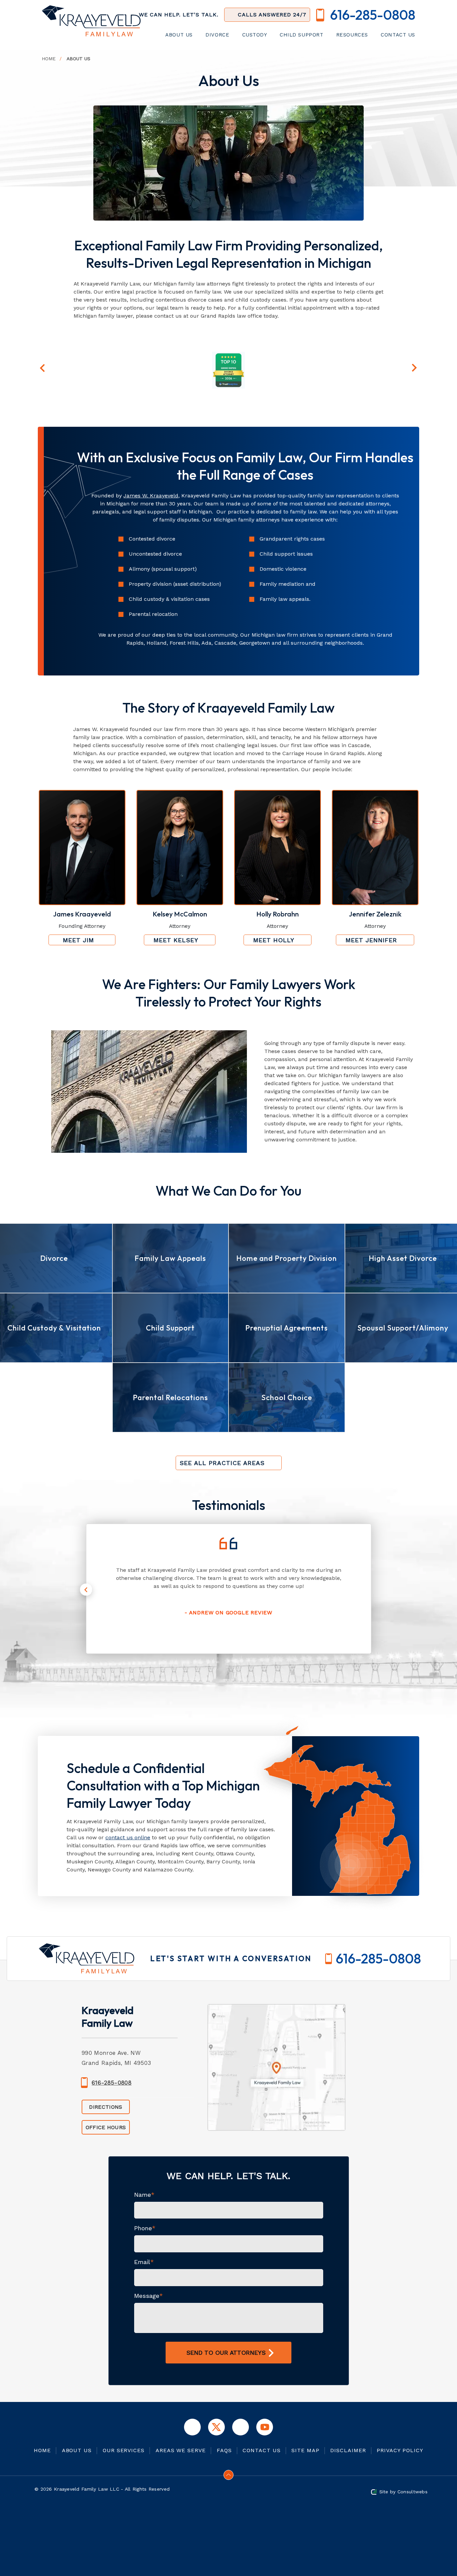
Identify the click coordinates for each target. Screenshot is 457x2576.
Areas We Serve (181, 2450)
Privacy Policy (400, 2450)
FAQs (224, 2450)
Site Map (305, 2450)
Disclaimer (348, 2450)
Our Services (124, 2450)
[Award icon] (228, 355)
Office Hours (106, 2127)
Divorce (218, 35)
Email (144, 2262)
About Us (180, 35)
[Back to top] (229, 2475)
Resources (353, 35)
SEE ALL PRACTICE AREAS (222, 1463)
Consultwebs (413, 2492)
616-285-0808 (378, 1958)
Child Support (302, 35)
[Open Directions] (279, 2080)
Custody (256, 35)
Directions (106, 2107)
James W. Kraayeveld (151, 496)
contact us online (128, 1837)
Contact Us (398, 35)
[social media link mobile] (192, 2427)
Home (49, 59)
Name (144, 2195)
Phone (145, 2228)
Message (149, 2296)
